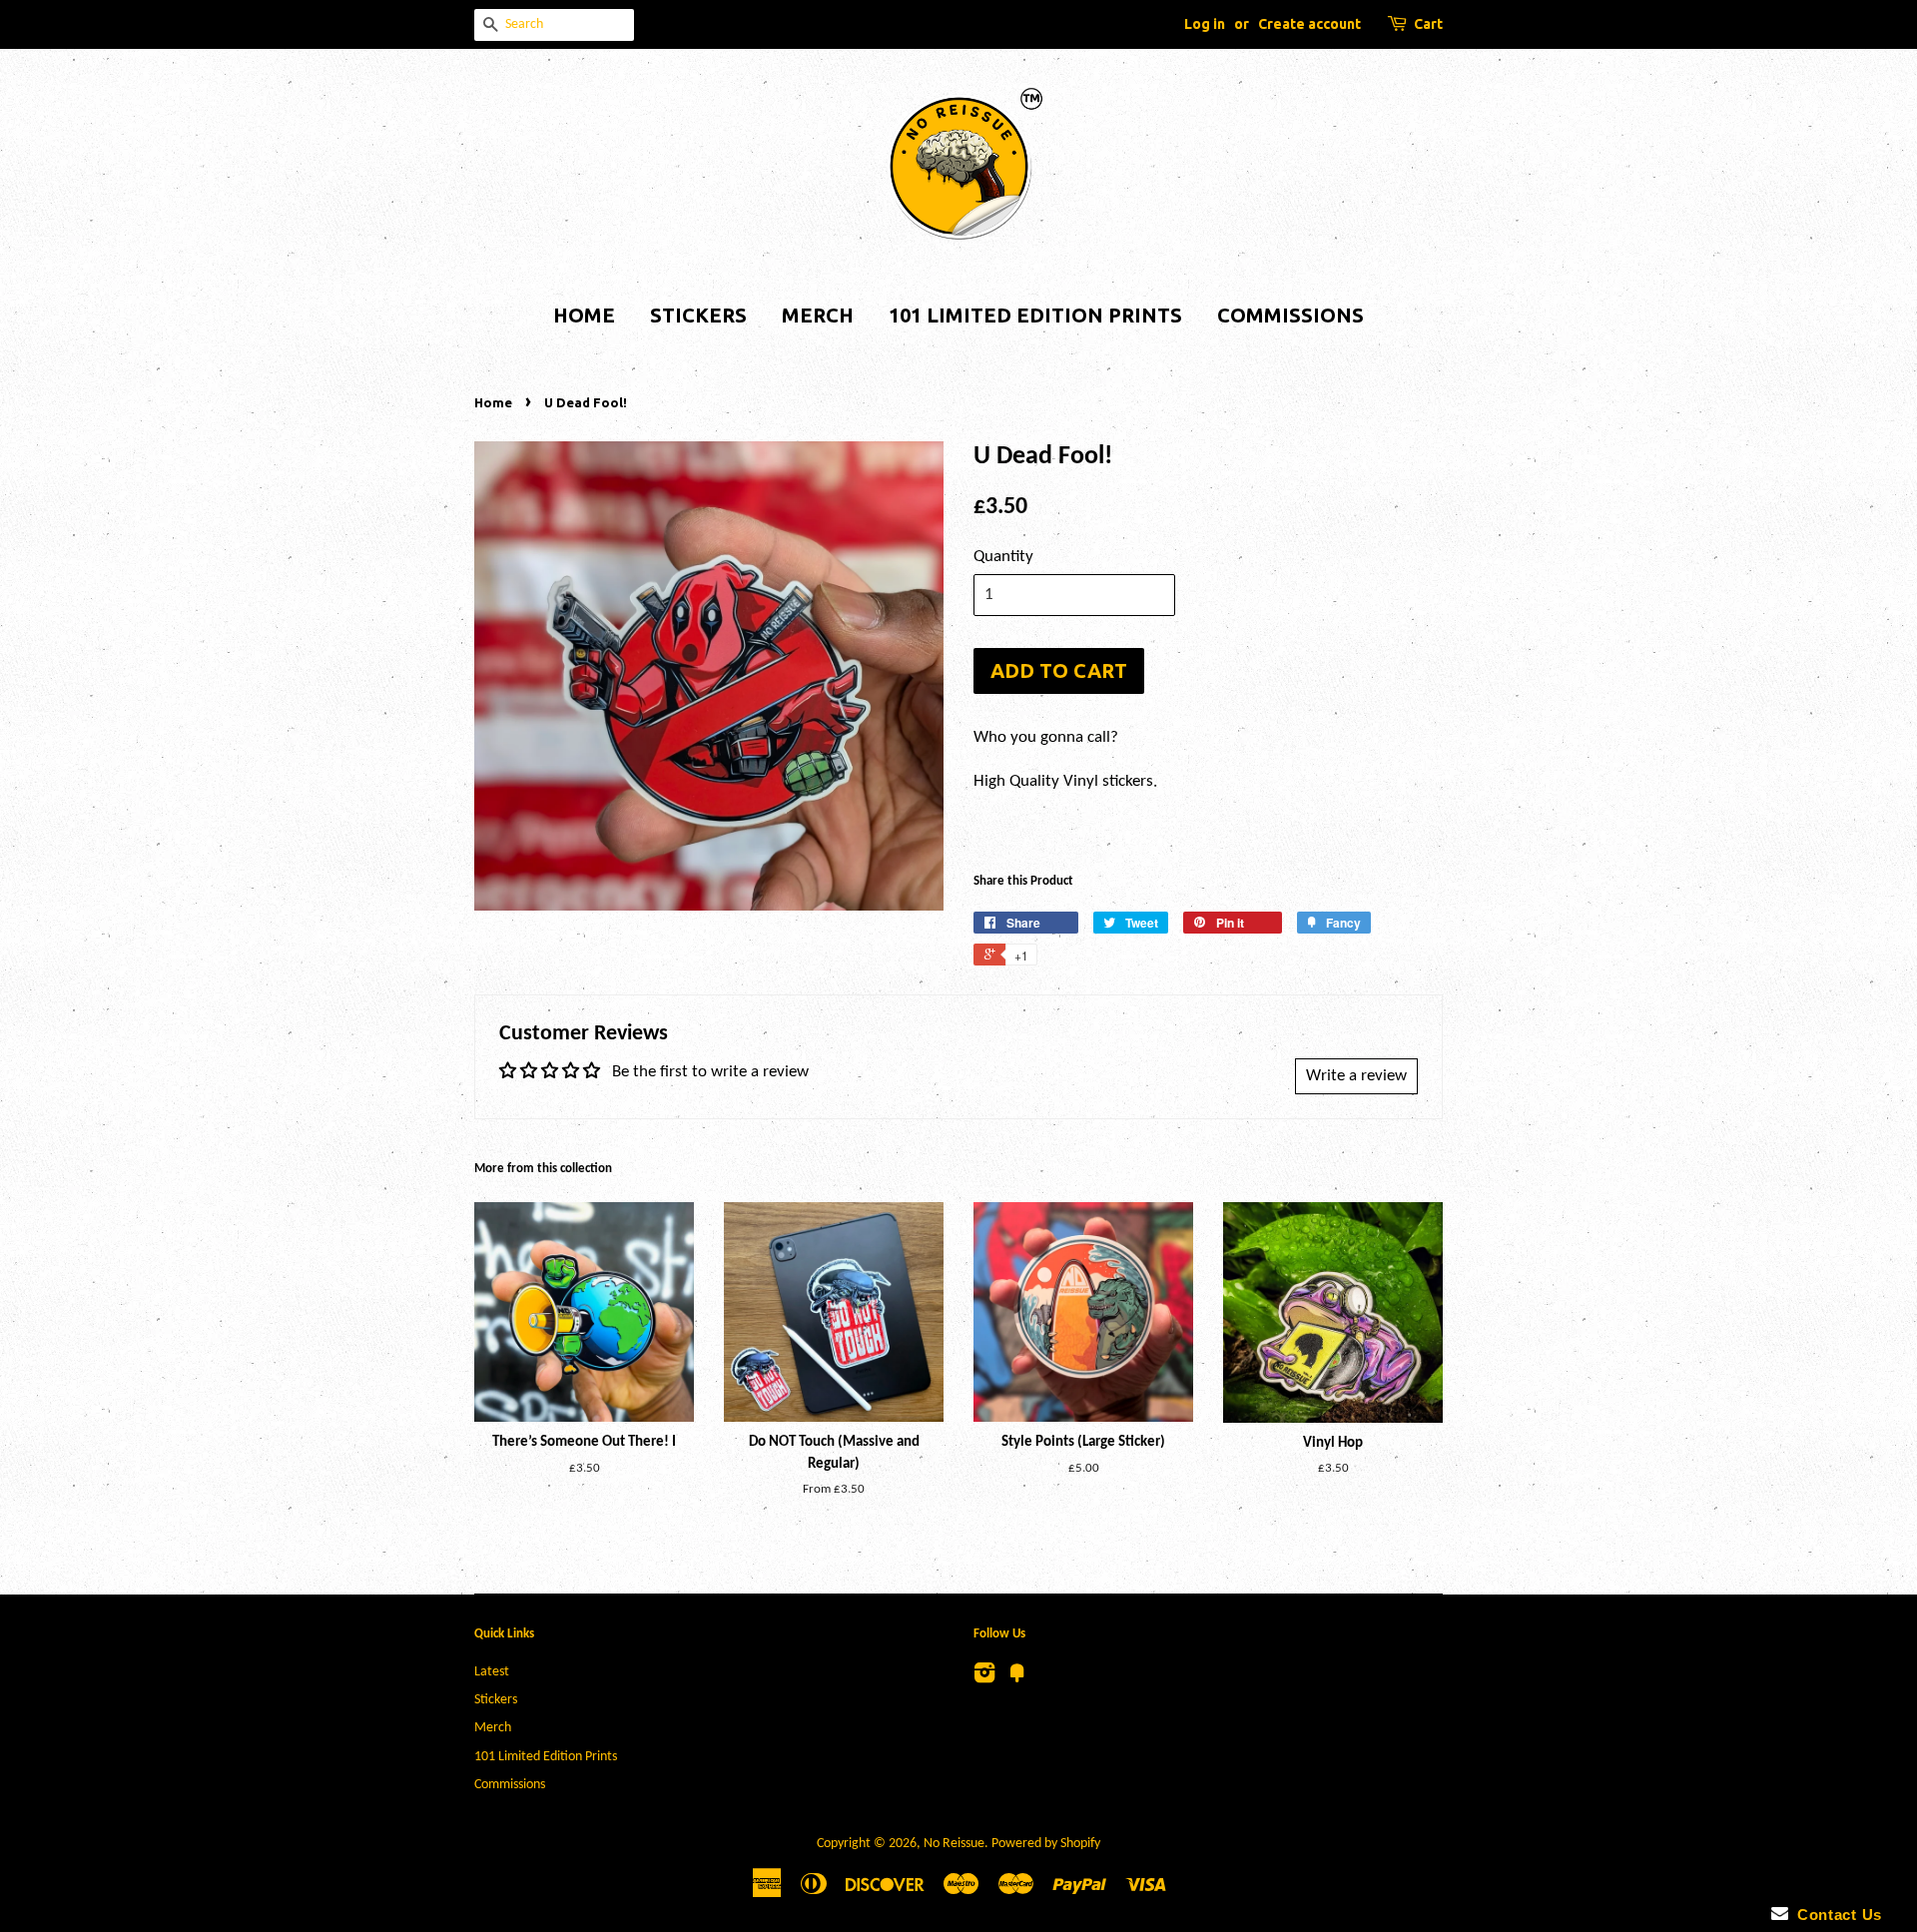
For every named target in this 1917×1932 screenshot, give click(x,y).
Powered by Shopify (1046, 1844)
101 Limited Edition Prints (1035, 315)
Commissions (1290, 315)
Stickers (698, 315)
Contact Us (1835, 1915)
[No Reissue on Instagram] (984, 1678)
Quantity (1003, 557)
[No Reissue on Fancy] (1017, 1678)
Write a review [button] (1356, 1076)
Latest (492, 1672)
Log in (1205, 24)
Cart (1428, 24)
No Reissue (954, 1844)
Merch (818, 315)
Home (584, 315)
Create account (1309, 24)
